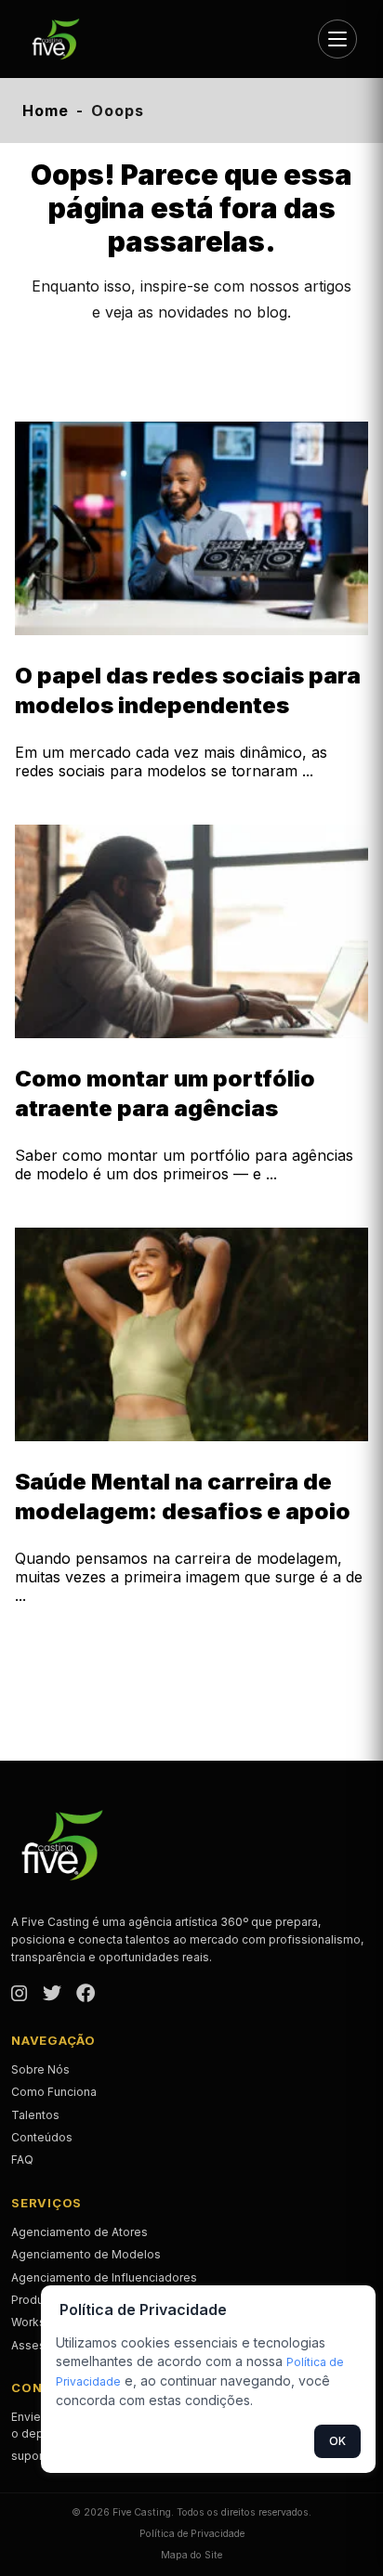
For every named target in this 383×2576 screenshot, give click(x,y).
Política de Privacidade (192, 2534)
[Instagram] (20, 1995)
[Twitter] (52, 1995)
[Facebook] (86, 1995)
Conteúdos (42, 2137)
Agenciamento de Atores (79, 2232)
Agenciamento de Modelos (86, 2254)
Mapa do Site (191, 2555)
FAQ (22, 2160)
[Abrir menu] (337, 39)
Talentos (35, 2115)
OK (337, 2441)
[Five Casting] (63, 39)
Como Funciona (54, 2092)
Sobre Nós (40, 2069)
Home (46, 111)
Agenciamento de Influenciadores (104, 2277)
